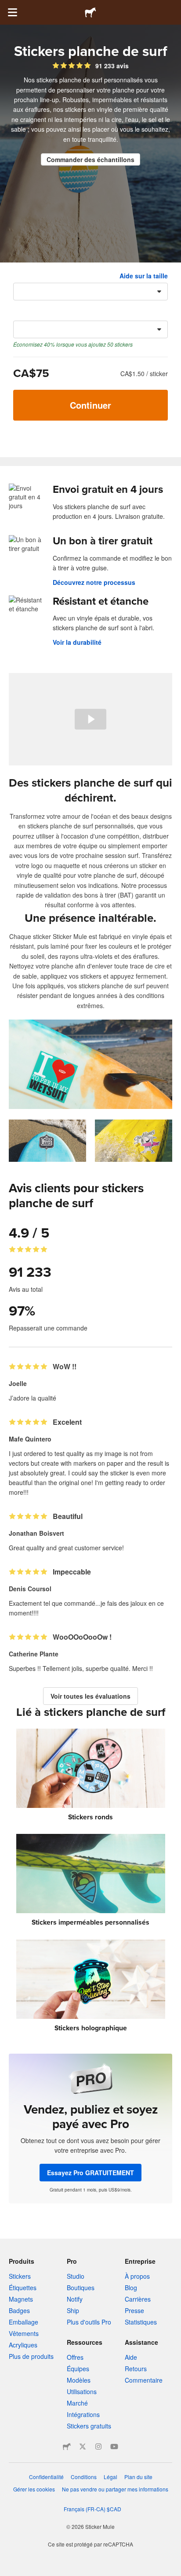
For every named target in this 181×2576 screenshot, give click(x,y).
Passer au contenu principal (7, 7)
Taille (21, 276)
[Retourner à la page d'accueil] (90, 12)
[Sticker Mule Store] (67, 2447)
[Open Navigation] (12, 12)
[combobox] (90, 292)
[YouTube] (114, 2447)
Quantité (26, 314)
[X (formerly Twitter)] (83, 2447)
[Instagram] (98, 2447)
